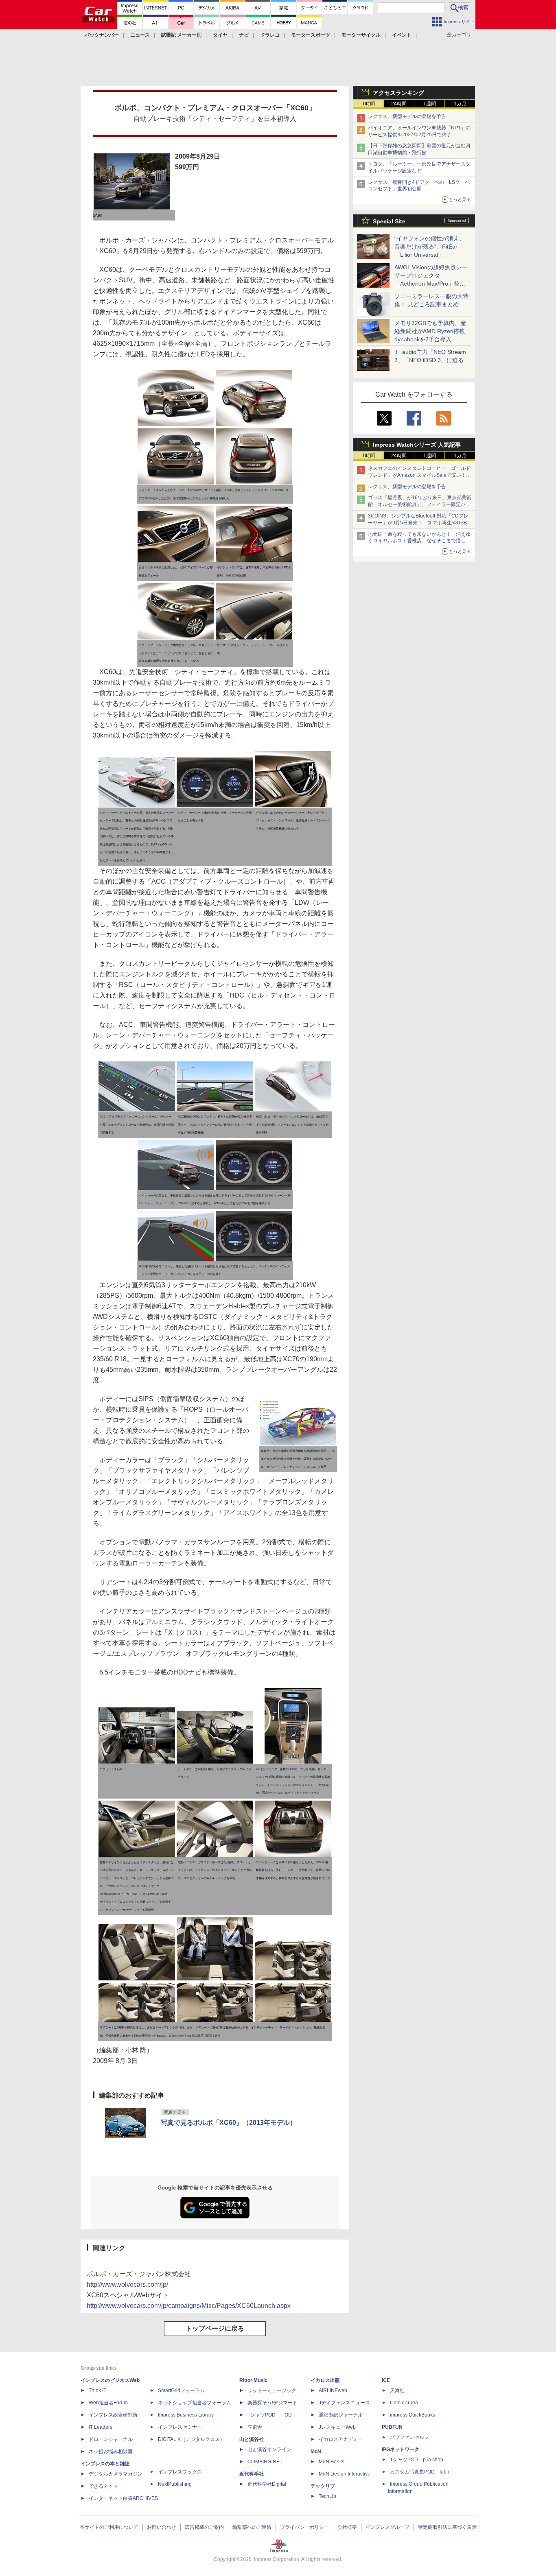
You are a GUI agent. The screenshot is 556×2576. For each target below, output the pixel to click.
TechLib (327, 2496)
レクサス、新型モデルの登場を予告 (407, 116)
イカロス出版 (325, 2380)
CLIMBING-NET (265, 2462)
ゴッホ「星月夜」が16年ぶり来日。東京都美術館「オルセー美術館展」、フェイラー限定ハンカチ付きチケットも (420, 504)
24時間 (399, 104)
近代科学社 (252, 2474)
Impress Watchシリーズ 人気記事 (417, 445)
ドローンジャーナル (111, 2439)
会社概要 (347, 2527)
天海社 (397, 2390)
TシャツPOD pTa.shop (417, 2460)
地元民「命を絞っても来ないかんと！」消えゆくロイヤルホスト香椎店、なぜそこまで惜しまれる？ (419, 541)
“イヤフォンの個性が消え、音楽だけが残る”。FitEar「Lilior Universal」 (430, 247)
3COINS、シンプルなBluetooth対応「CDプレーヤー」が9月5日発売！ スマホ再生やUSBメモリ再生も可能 (420, 523)
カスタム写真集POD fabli (419, 2472)
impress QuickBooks (413, 2415)
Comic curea (404, 2403)
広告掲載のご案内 (204, 2527)
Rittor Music (253, 2380)
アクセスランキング (398, 93)
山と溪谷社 (252, 2439)
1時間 (369, 104)
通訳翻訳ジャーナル (341, 2415)
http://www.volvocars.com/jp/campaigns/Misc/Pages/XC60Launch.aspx (189, 2306)
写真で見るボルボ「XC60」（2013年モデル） (229, 2123)
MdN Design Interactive (345, 2474)
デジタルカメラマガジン (116, 2474)
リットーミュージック (272, 2390)
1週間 (430, 104)
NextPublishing (175, 2484)
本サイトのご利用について (109, 2527)
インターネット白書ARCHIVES (123, 2498)
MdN (316, 2452)
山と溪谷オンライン (269, 2449)
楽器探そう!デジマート (273, 2403)
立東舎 (255, 2427)
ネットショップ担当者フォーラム (195, 2403)
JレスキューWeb (337, 2427)
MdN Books (332, 2462)
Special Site (389, 221)
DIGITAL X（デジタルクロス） (191, 2439)
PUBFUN (392, 2427)
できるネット (103, 2486)
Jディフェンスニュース (344, 2403)
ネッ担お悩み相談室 (111, 2452)
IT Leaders (101, 2427)
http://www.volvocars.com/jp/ (127, 2285)
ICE (386, 2380)
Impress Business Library (186, 2415)
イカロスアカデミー (341, 2439)
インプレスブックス (180, 2472)
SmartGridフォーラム (181, 2390)
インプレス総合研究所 (113, 2415)
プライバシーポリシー (304, 2527)
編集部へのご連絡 (252, 2527)
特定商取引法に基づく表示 (447, 2527)
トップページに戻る (215, 2328)
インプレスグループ (387, 2527)
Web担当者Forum (108, 2403)
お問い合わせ (162, 2527)
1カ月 (460, 104)
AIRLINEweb (333, 2390)
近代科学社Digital (267, 2484)
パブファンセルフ (409, 2437)
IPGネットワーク (401, 2449)
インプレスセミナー (180, 2427)
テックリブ (323, 2486)
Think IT (97, 2390)
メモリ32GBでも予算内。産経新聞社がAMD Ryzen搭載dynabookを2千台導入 (430, 331)
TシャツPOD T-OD (270, 2415)
